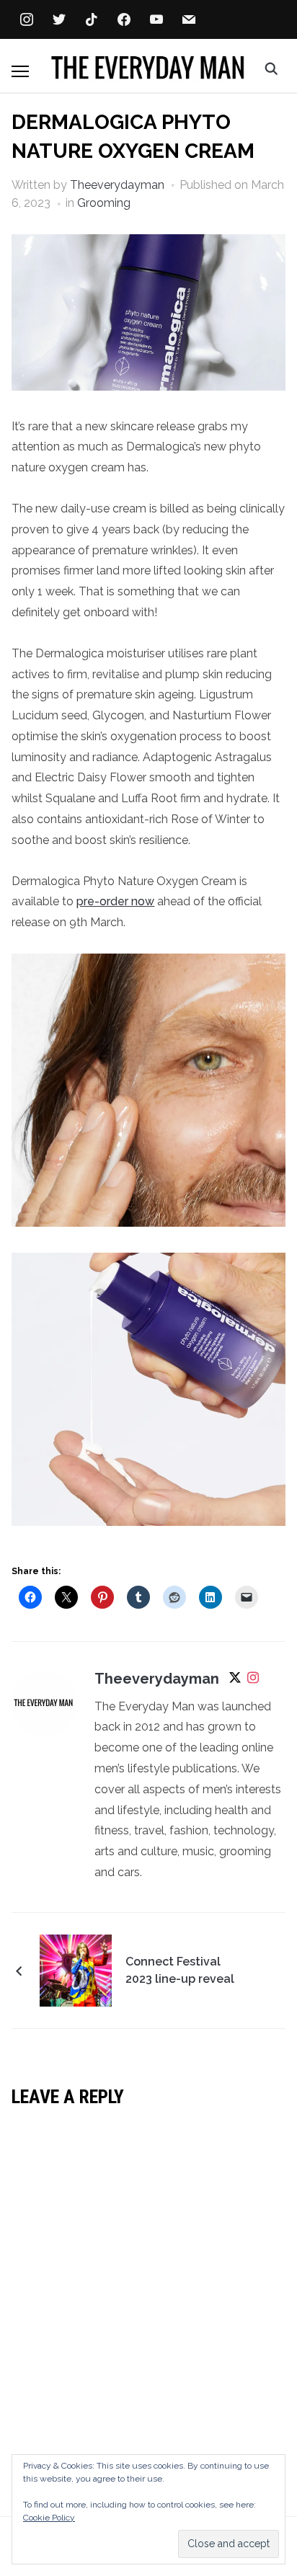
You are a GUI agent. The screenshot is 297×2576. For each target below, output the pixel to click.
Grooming (104, 203)
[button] (20, 71)
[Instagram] (253, 1680)
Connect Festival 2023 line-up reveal (180, 1970)
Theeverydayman (117, 185)
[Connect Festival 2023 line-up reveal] (76, 1969)
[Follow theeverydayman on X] (235, 1680)
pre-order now (115, 901)
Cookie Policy (49, 2518)
